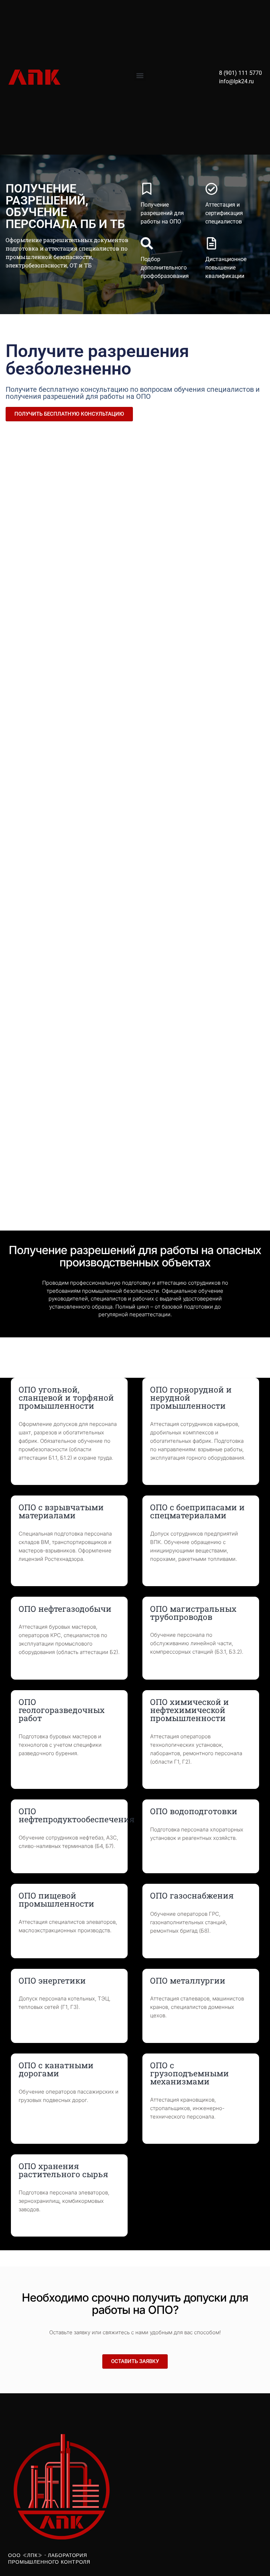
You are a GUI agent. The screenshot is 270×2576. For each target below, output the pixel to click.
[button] (140, 75)
